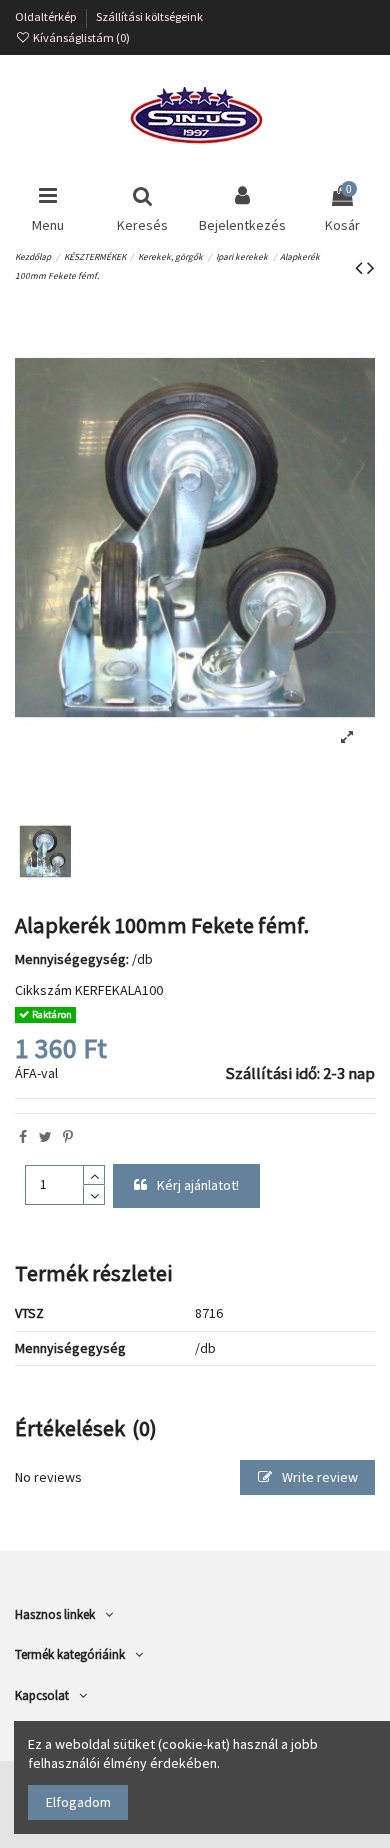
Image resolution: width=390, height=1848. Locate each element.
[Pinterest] (68, 1137)
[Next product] (371, 267)
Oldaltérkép (47, 16)
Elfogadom (78, 1802)
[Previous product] (361, 267)
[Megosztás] (23, 1137)
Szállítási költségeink (149, 16)
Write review (318, 1477)
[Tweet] (45, 1137)
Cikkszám (43, 990)
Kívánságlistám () (80, 37)
